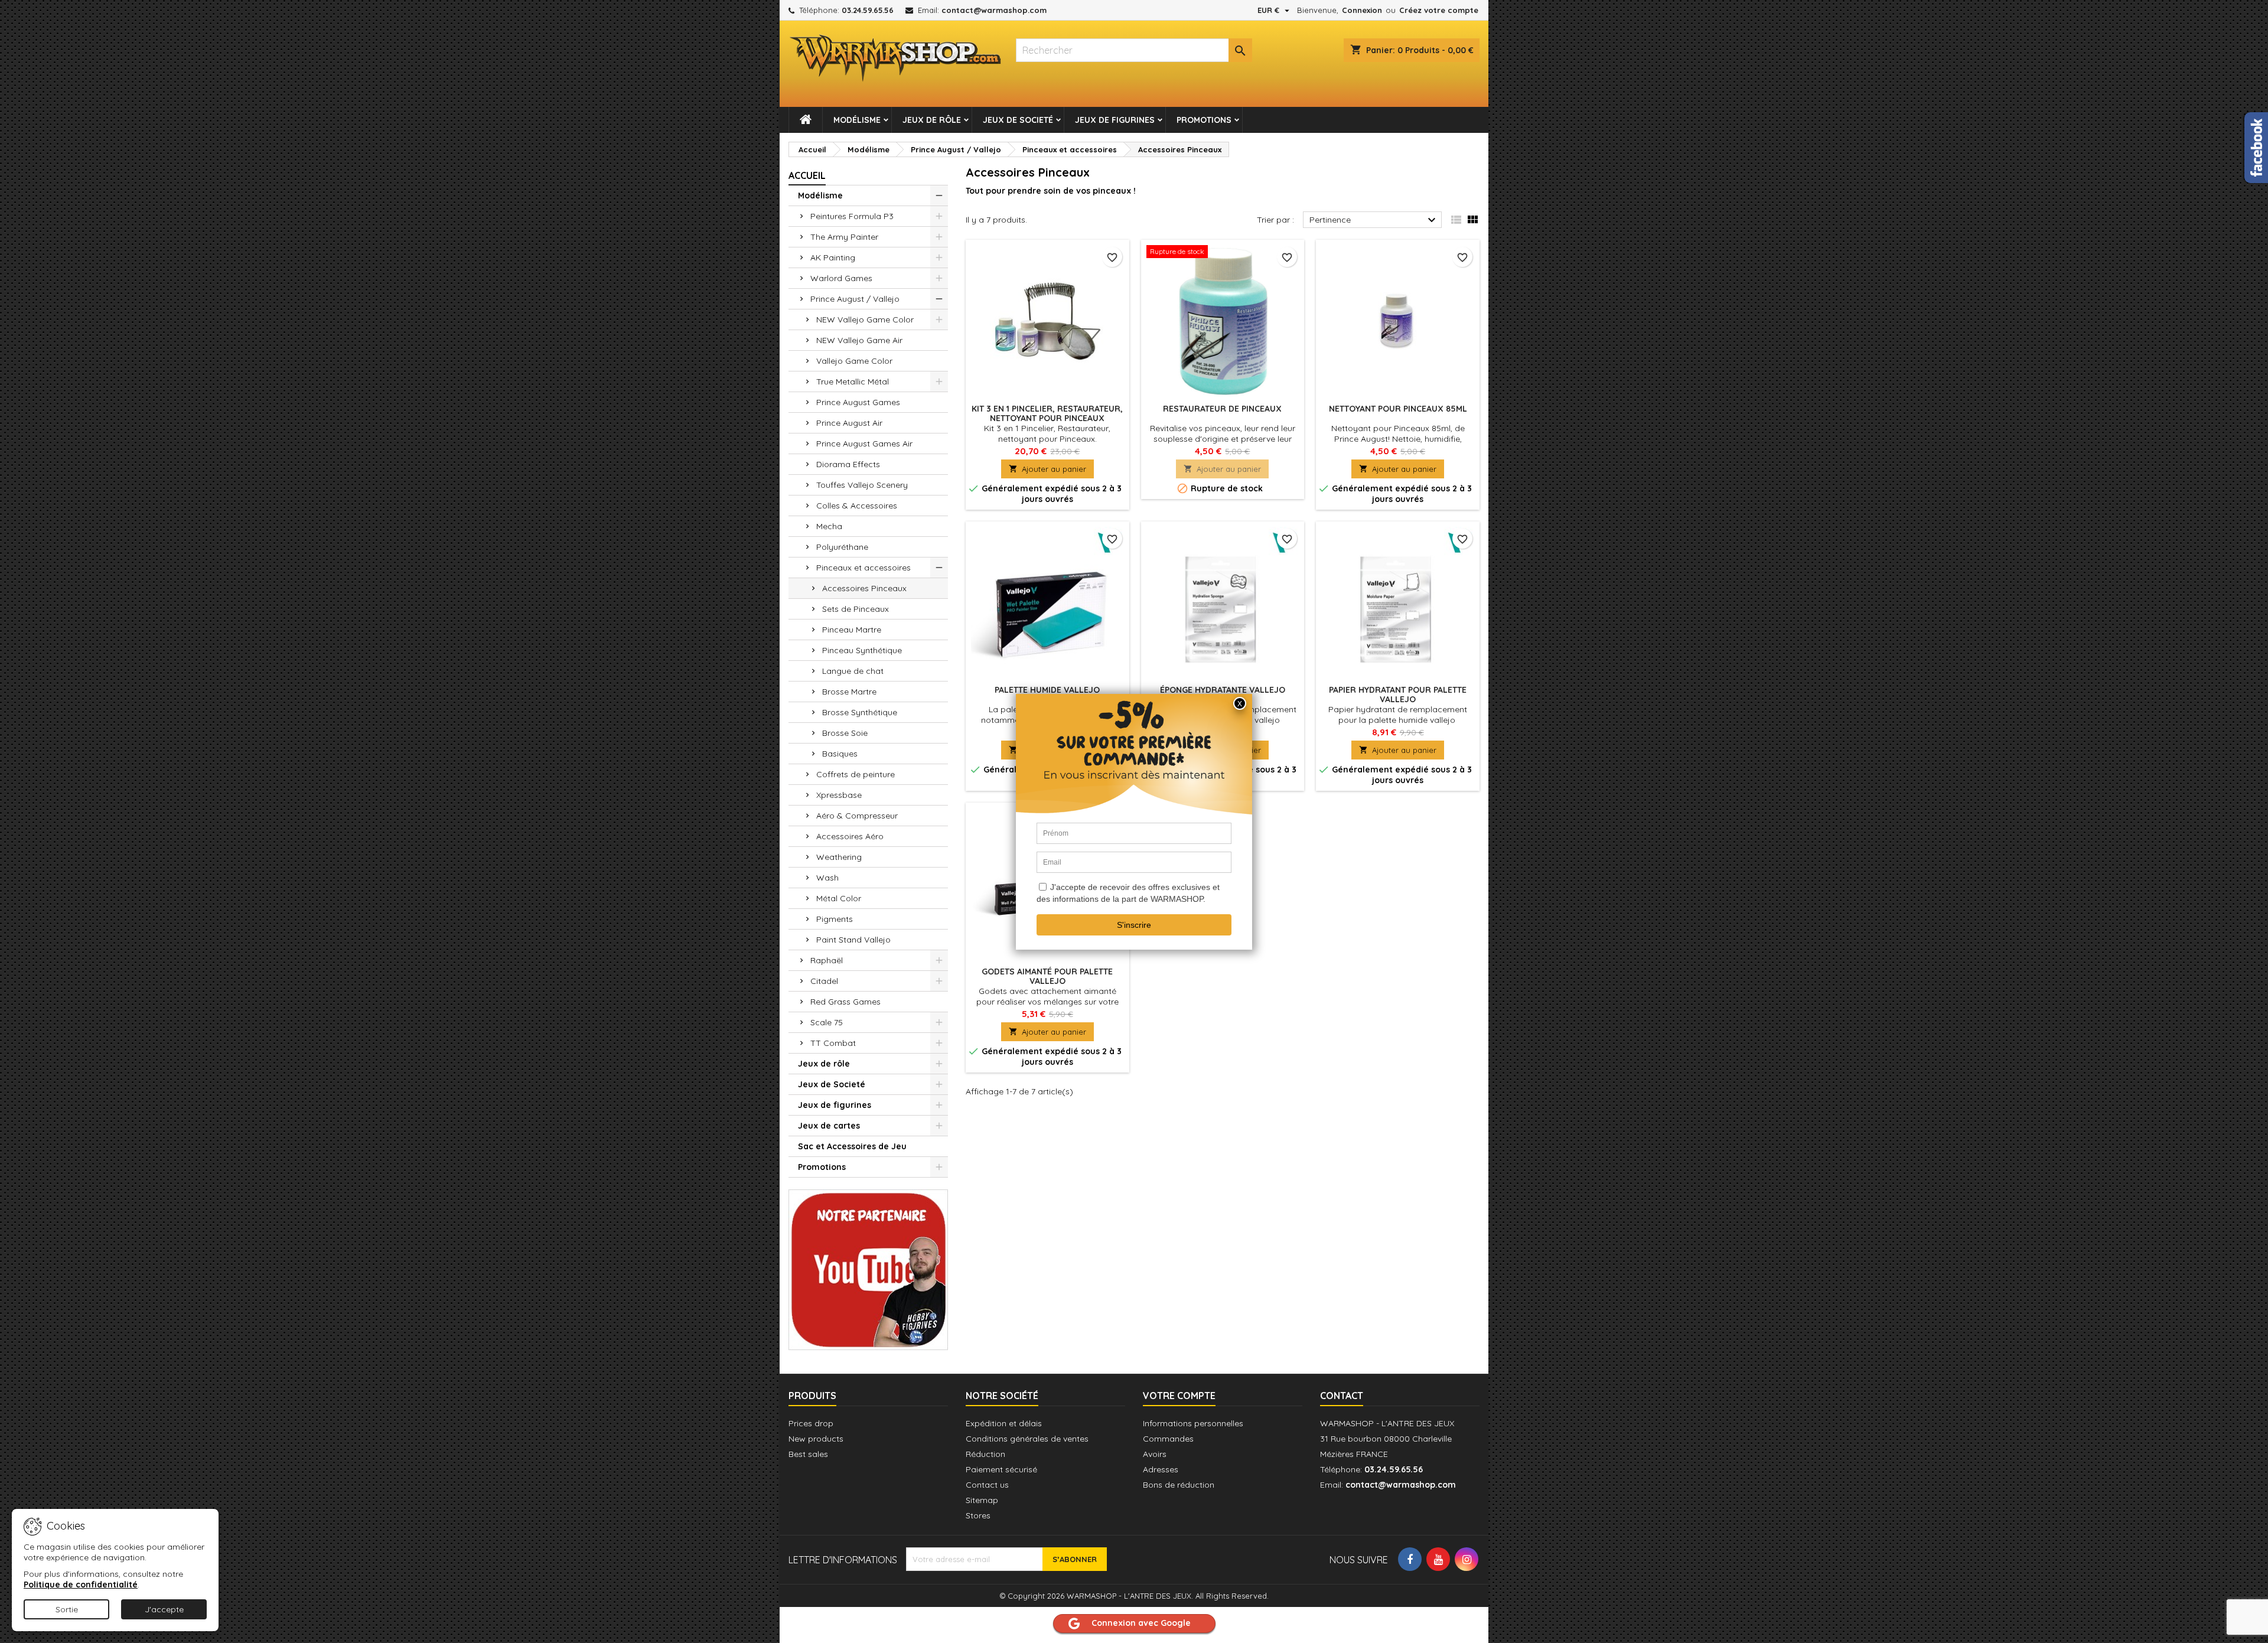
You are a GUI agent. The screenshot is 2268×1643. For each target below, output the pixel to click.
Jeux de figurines (1115, 120)
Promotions (1204, 120)
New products (816, 1439)
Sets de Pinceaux (856, 609)
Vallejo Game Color (854, 361)
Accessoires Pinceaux (864, 588)
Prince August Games (858, 402)
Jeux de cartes (829, 1126)
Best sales (808, 1454)
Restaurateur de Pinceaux (1222, 409)
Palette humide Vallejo (1047, 690)
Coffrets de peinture (856, 774)
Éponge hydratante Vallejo (1223, 690)
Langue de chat (853, 671)
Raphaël (827, 960)
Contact (1342, 1396)
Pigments (835, 919)
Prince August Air (849, 423)
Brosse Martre (849, 692)
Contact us (987, 1485)
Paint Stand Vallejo (853, 940)
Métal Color (839, 898)
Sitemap (982, 1500)
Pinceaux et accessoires (863, 568)
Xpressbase (839, 795)
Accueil (807, 175)
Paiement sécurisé (1001, 1469)
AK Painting (833, 257)
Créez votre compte (1439, 10)
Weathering (839, 857)
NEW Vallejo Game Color (865, 320)
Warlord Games (841, 278)
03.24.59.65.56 (868, 10)
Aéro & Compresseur (857, 816)
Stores (978, 1515)
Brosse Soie (845, 733)
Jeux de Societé (1018, 120)
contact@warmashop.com (994, 10)
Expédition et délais (1004, 1423)
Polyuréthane (842, 547)
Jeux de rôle (932, 120)
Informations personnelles (1193, 1423)
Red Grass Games (845, 1002)
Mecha (829, 526)
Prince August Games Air (864, 444)
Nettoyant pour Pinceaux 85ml (1398, 409)
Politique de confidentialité (81, 1585)
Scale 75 (827, 1022)
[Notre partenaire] (868, 1269)
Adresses (1161, 1469)
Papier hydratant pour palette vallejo (1398, 695)
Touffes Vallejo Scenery (862, 485)
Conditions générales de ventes (1027, 1439)
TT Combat (833, 1043)
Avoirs (1155, 1454)
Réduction (985, 1454)
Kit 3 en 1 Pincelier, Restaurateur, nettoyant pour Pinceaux (1047, 413)
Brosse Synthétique (860, 712)
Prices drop (811, 1423)
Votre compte (1179, 1396)
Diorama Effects (848, 464)
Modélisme (857, 120)
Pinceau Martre (852, 630)
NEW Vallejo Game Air (859, 340)
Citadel (824, 981)
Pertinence (1374, 220)
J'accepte (164, 1609)
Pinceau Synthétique (862, 650)
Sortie (67, 1609)
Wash (827, 878)
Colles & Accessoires (857, 506)
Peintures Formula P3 (852, 216)
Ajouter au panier (1047, 469)
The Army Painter (844, 237)
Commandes (1168, 1439)
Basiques (840, 754)
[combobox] (1134, 50)
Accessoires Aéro (850, 836)
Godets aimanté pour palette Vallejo (1047, 976)
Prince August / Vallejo (855, 299)
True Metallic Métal (853, 382)
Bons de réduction (1179, 1485)
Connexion (1362, 10)
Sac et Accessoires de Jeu (852, 1146)
